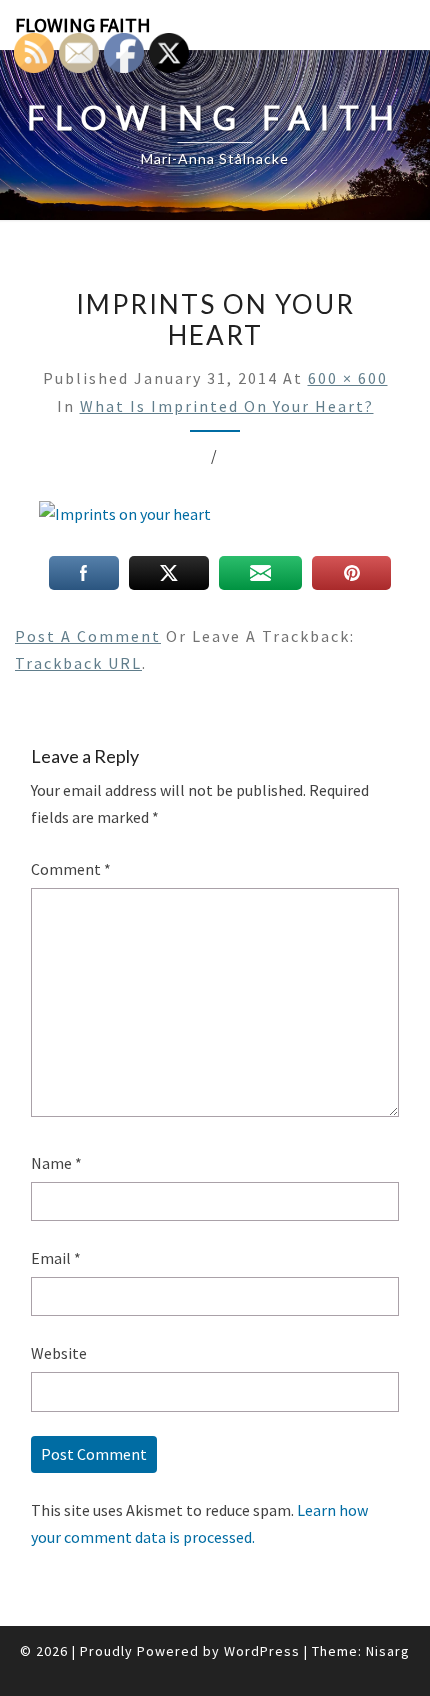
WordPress (262, 1651)
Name (56, 1163)
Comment (71, 869)
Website (59, 1353)
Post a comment (88, 636)
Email (56, 1258)
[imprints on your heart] (125, 520)
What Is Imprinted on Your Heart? (227, 406)
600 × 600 (348, 378)
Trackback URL (78, 663)
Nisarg (388, 1651)
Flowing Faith (83, 24)
